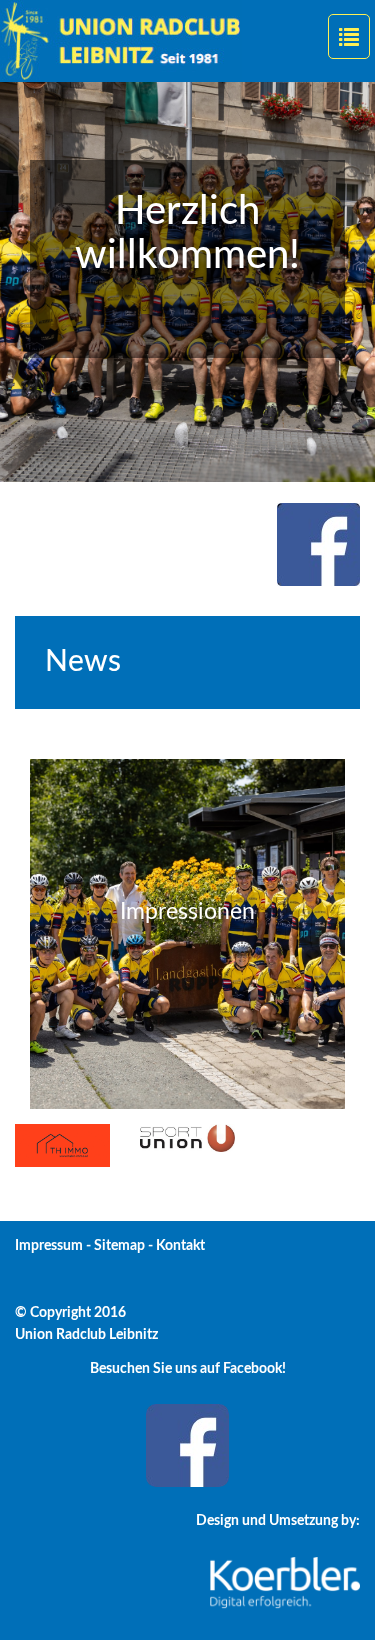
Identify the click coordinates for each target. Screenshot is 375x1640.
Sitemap (119, 1246)
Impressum (49, 1246)
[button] (28, 282)
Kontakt (180, 1246)
